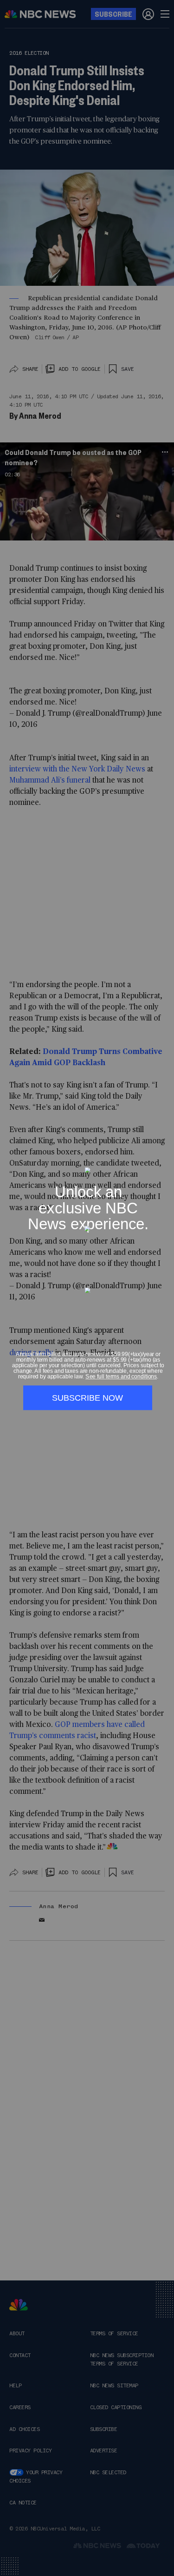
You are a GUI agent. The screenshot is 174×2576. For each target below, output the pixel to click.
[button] (164, 1162)
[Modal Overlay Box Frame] (87, 1288)
